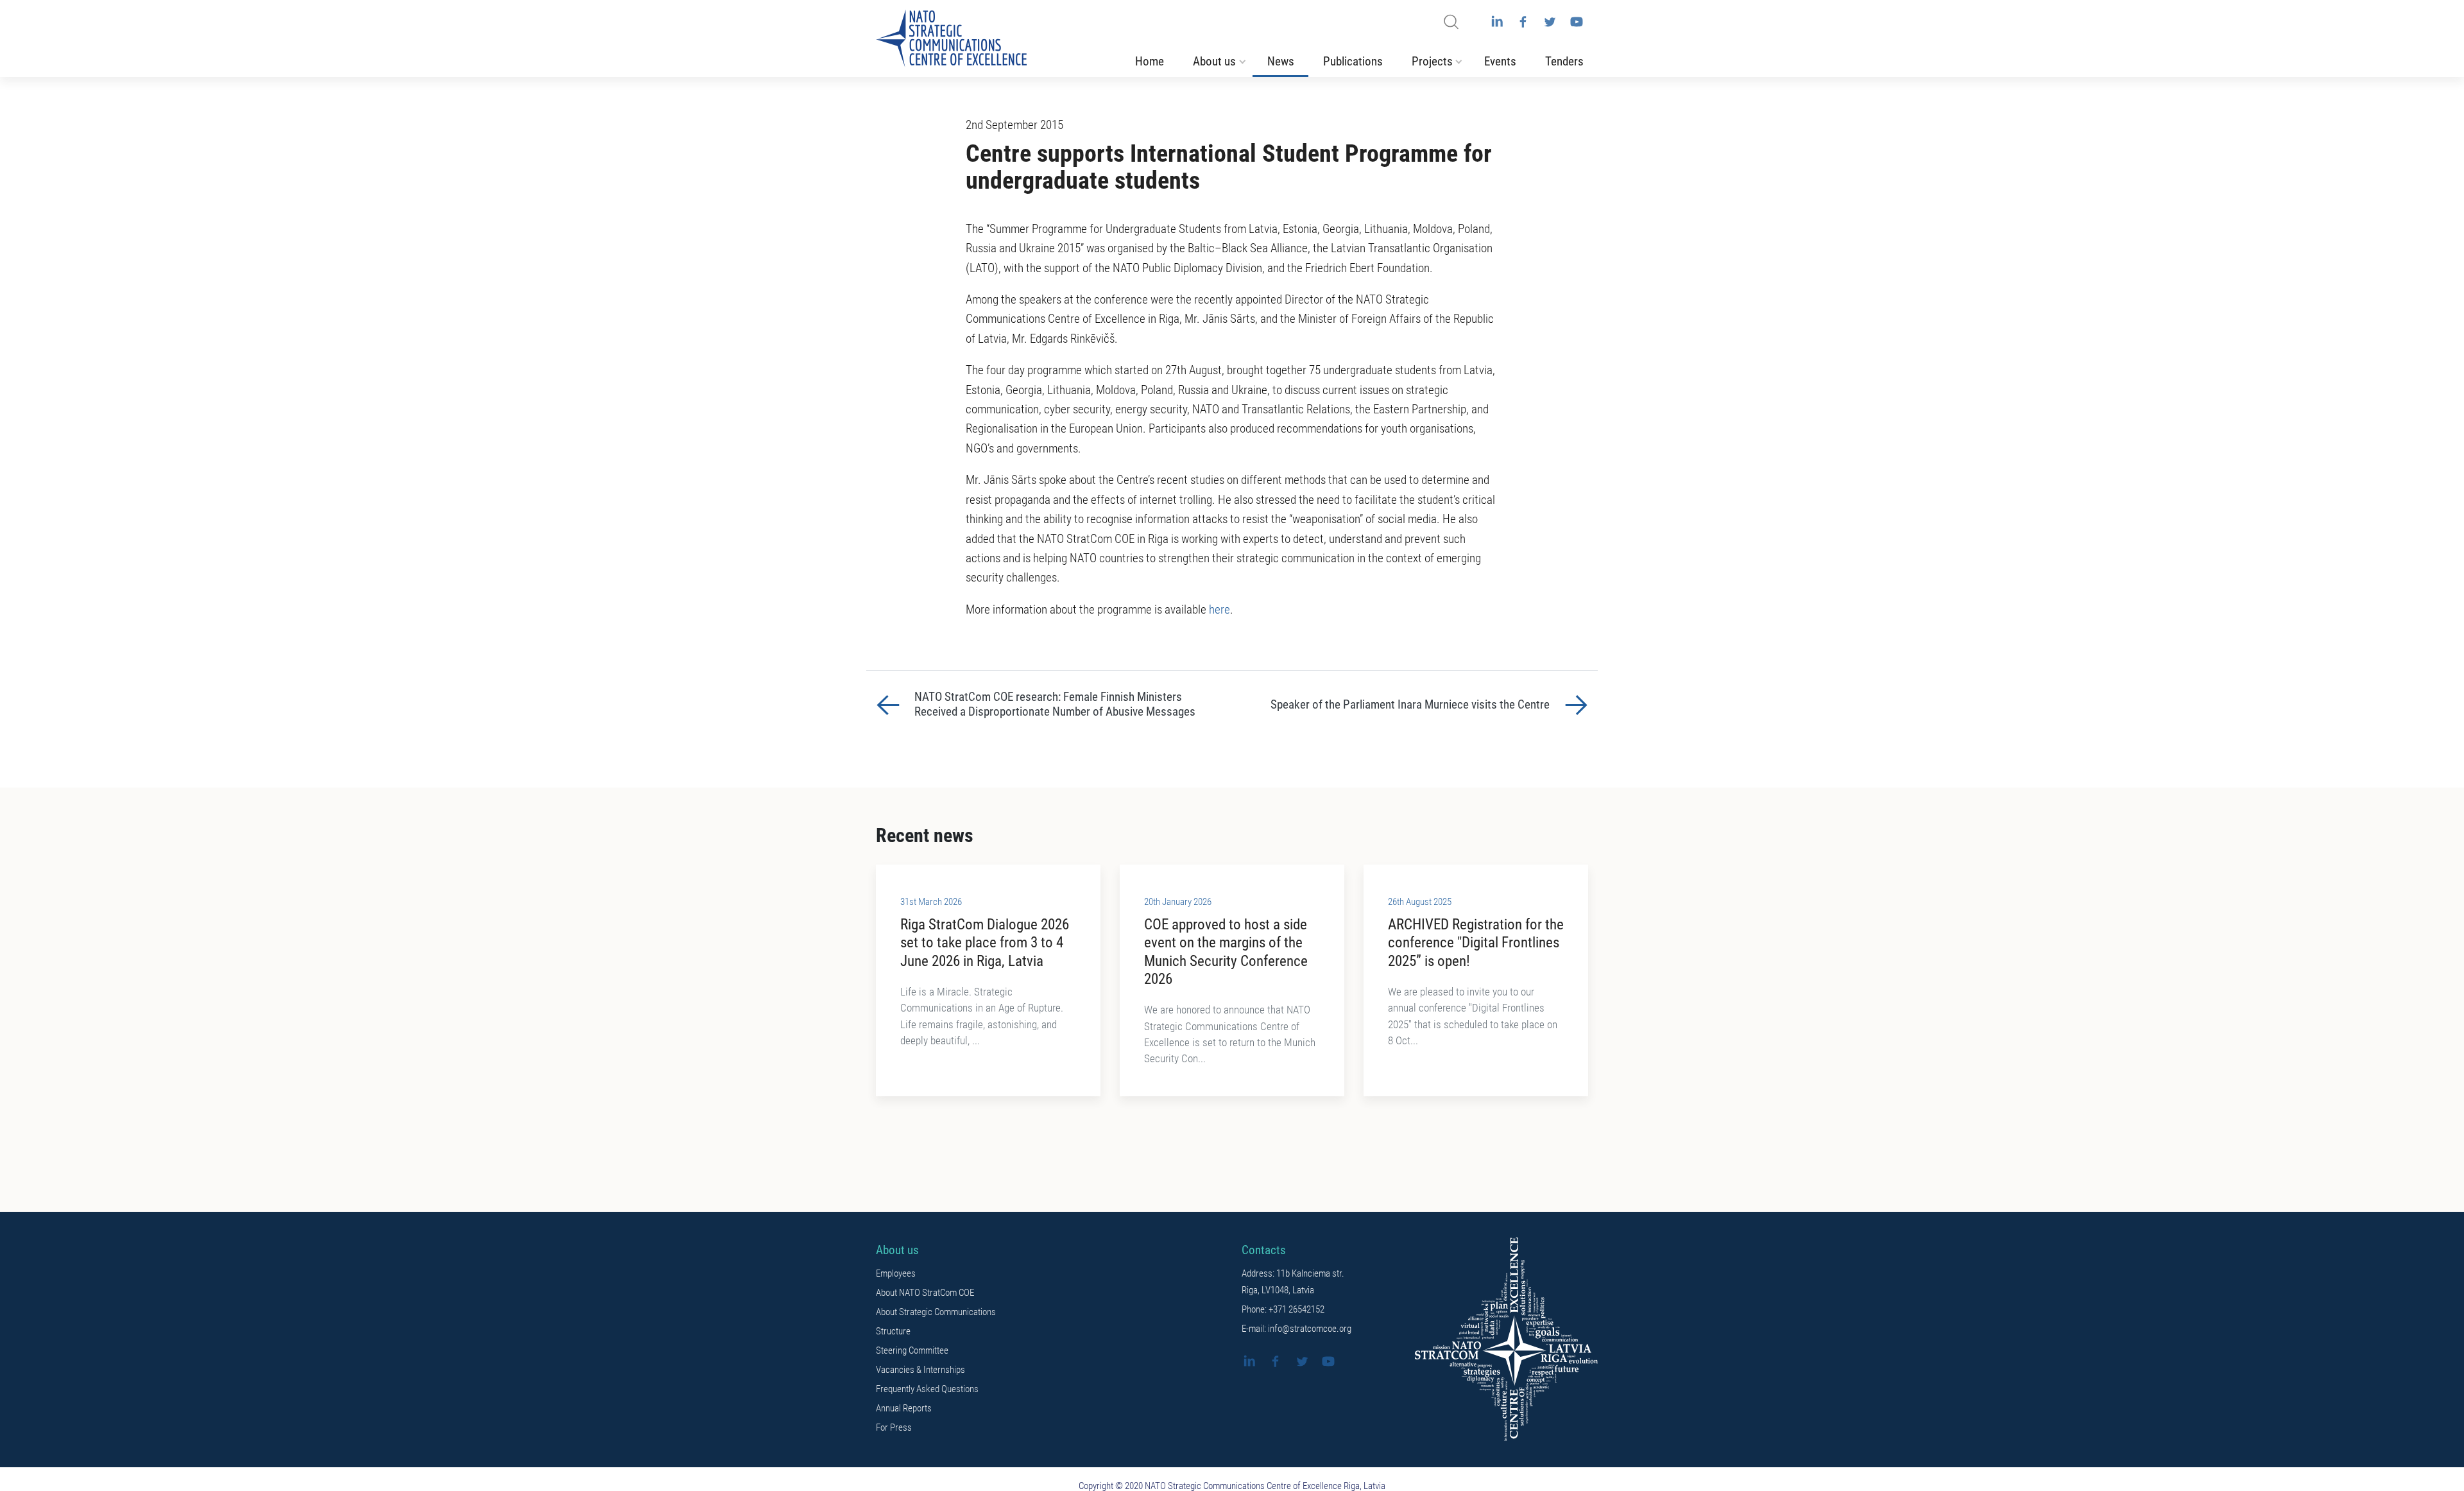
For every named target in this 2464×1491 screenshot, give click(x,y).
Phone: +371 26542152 (1283, 1309)
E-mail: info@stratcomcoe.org (1296, 1329)
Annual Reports (904, 1408)
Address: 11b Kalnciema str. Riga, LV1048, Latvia (1293, 1282)
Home (1150, 62)
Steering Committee (912, 1350)
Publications (1353, 62)
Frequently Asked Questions (927, 1389)
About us (1214, 62)
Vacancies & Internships (920, 1370)
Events (1500, 62)
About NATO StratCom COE (925, 1293)
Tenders (1564, 62)
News (1281, 62)
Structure (893, 1331)
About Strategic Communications (936, 1312)
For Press (894, 1427)
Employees (896, 1273)
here (1219, 610)
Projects (1432, 62)
